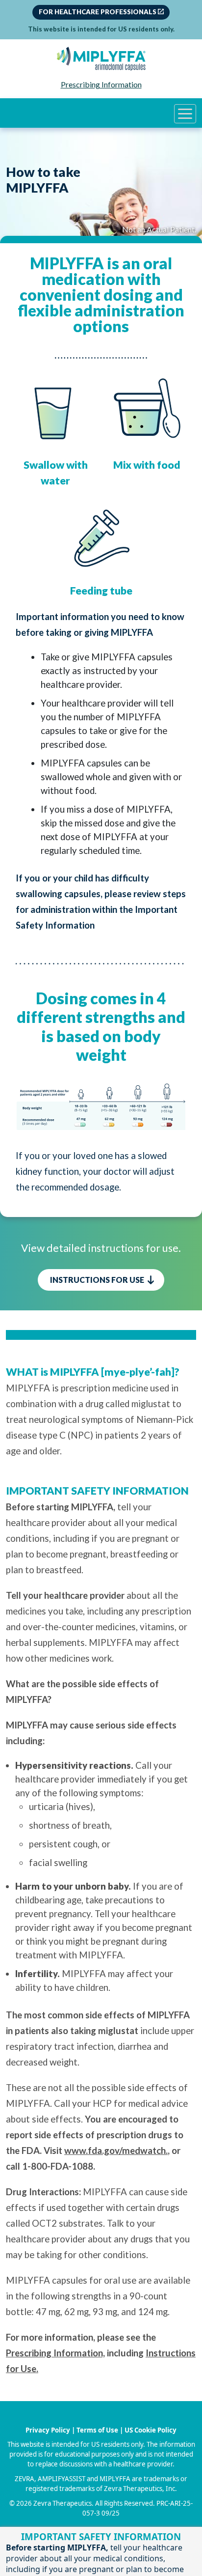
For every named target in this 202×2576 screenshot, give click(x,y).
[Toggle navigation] (185, 114)
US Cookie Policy (151, 2430)
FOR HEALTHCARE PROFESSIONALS (98, 12)
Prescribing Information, (55, 2353)
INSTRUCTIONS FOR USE (98, 1280)
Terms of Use (97, 2430)
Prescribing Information (101, 84)
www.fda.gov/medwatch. (116, 2151)
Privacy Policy (48, 2430)
